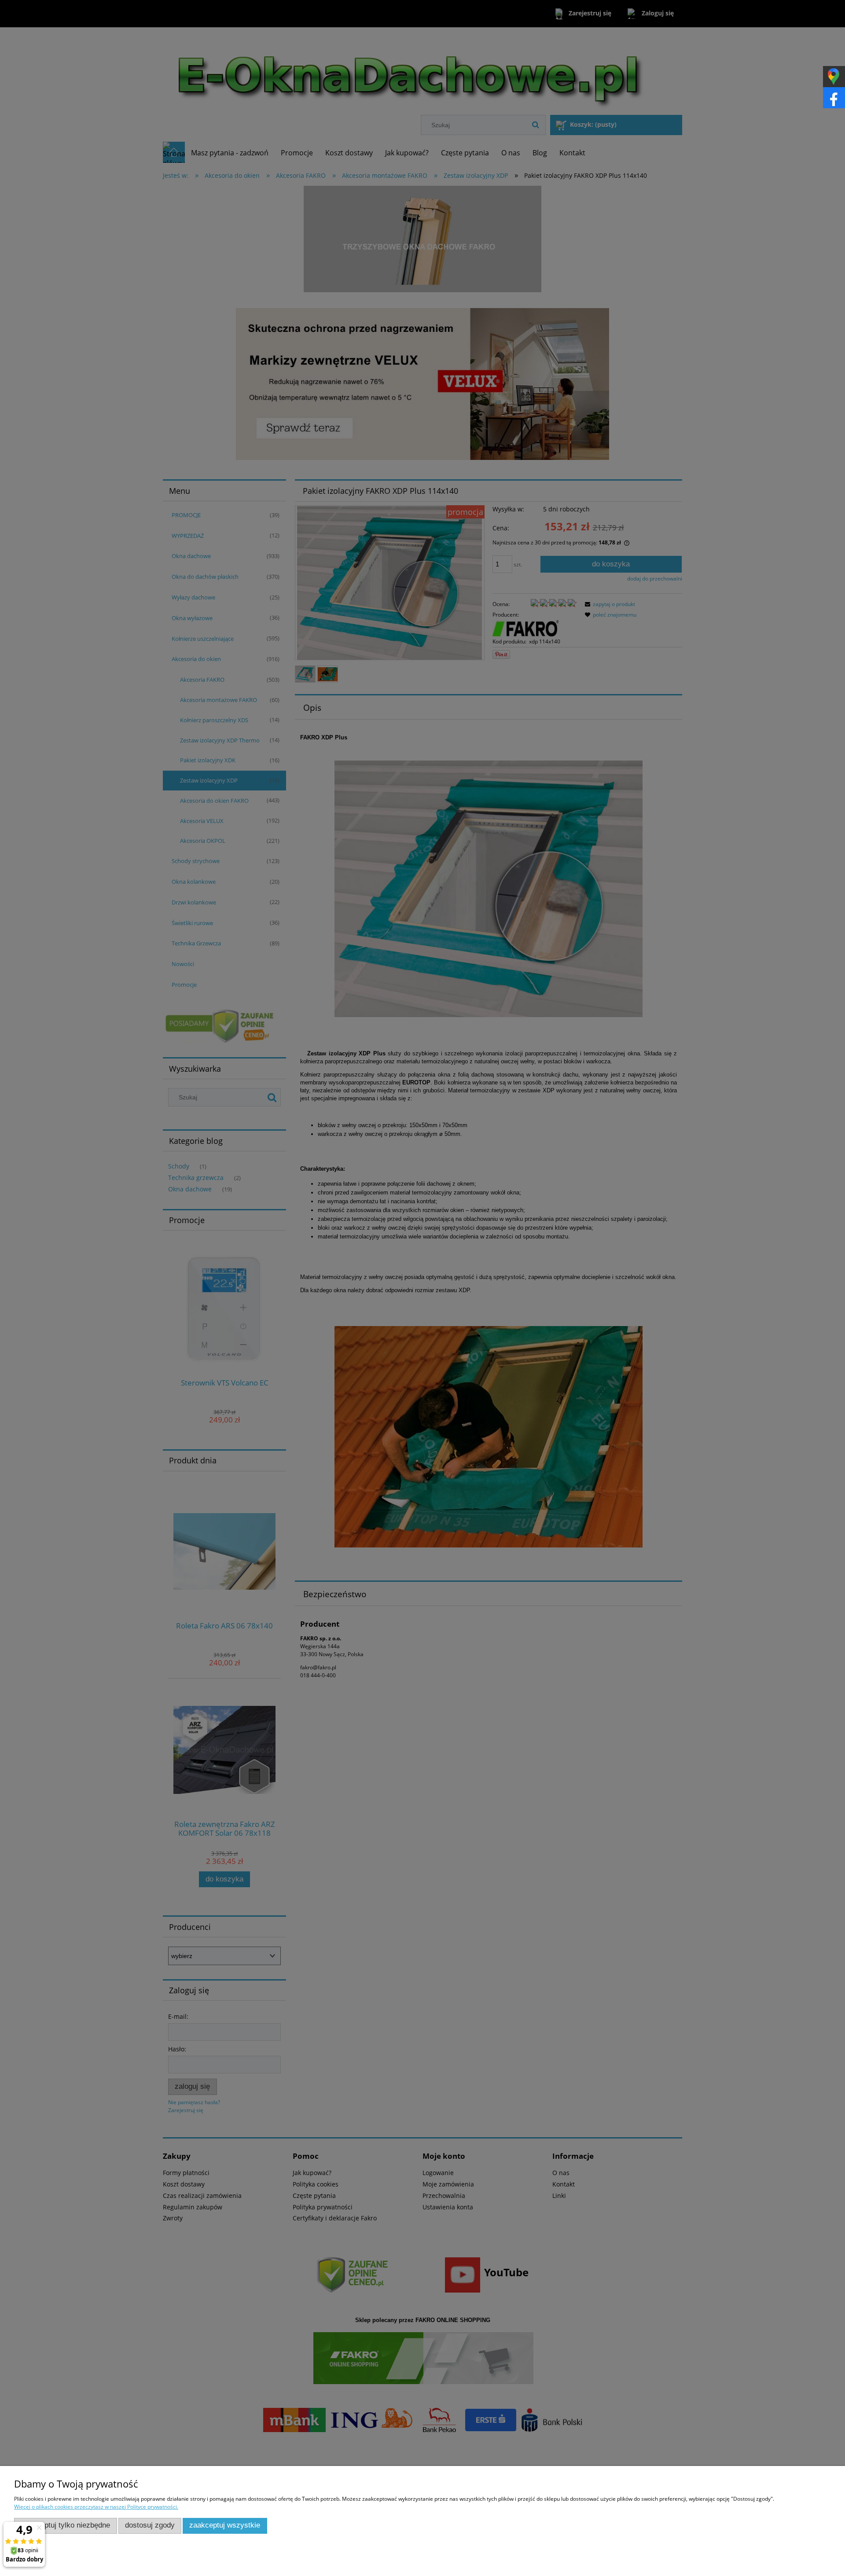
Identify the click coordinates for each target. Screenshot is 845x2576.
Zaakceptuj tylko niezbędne (65, 2525)
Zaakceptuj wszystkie (225, 2525)
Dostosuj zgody (150, 2525)
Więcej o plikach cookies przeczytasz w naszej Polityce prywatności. (96, 2507)
